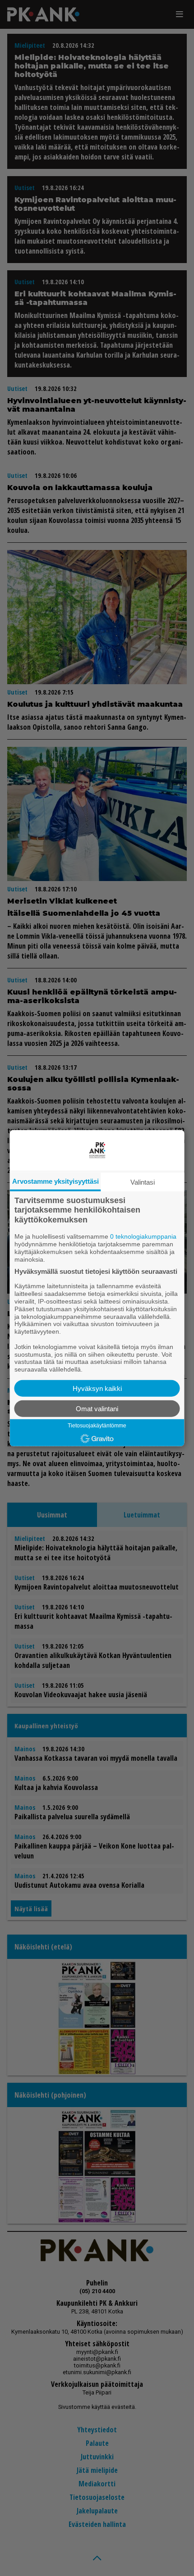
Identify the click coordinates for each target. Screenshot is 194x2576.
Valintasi (143, 1182)
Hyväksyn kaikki (97, 1388)
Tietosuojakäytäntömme (97, 1426)
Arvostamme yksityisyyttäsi (55, 1181)
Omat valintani (97, 1409)
